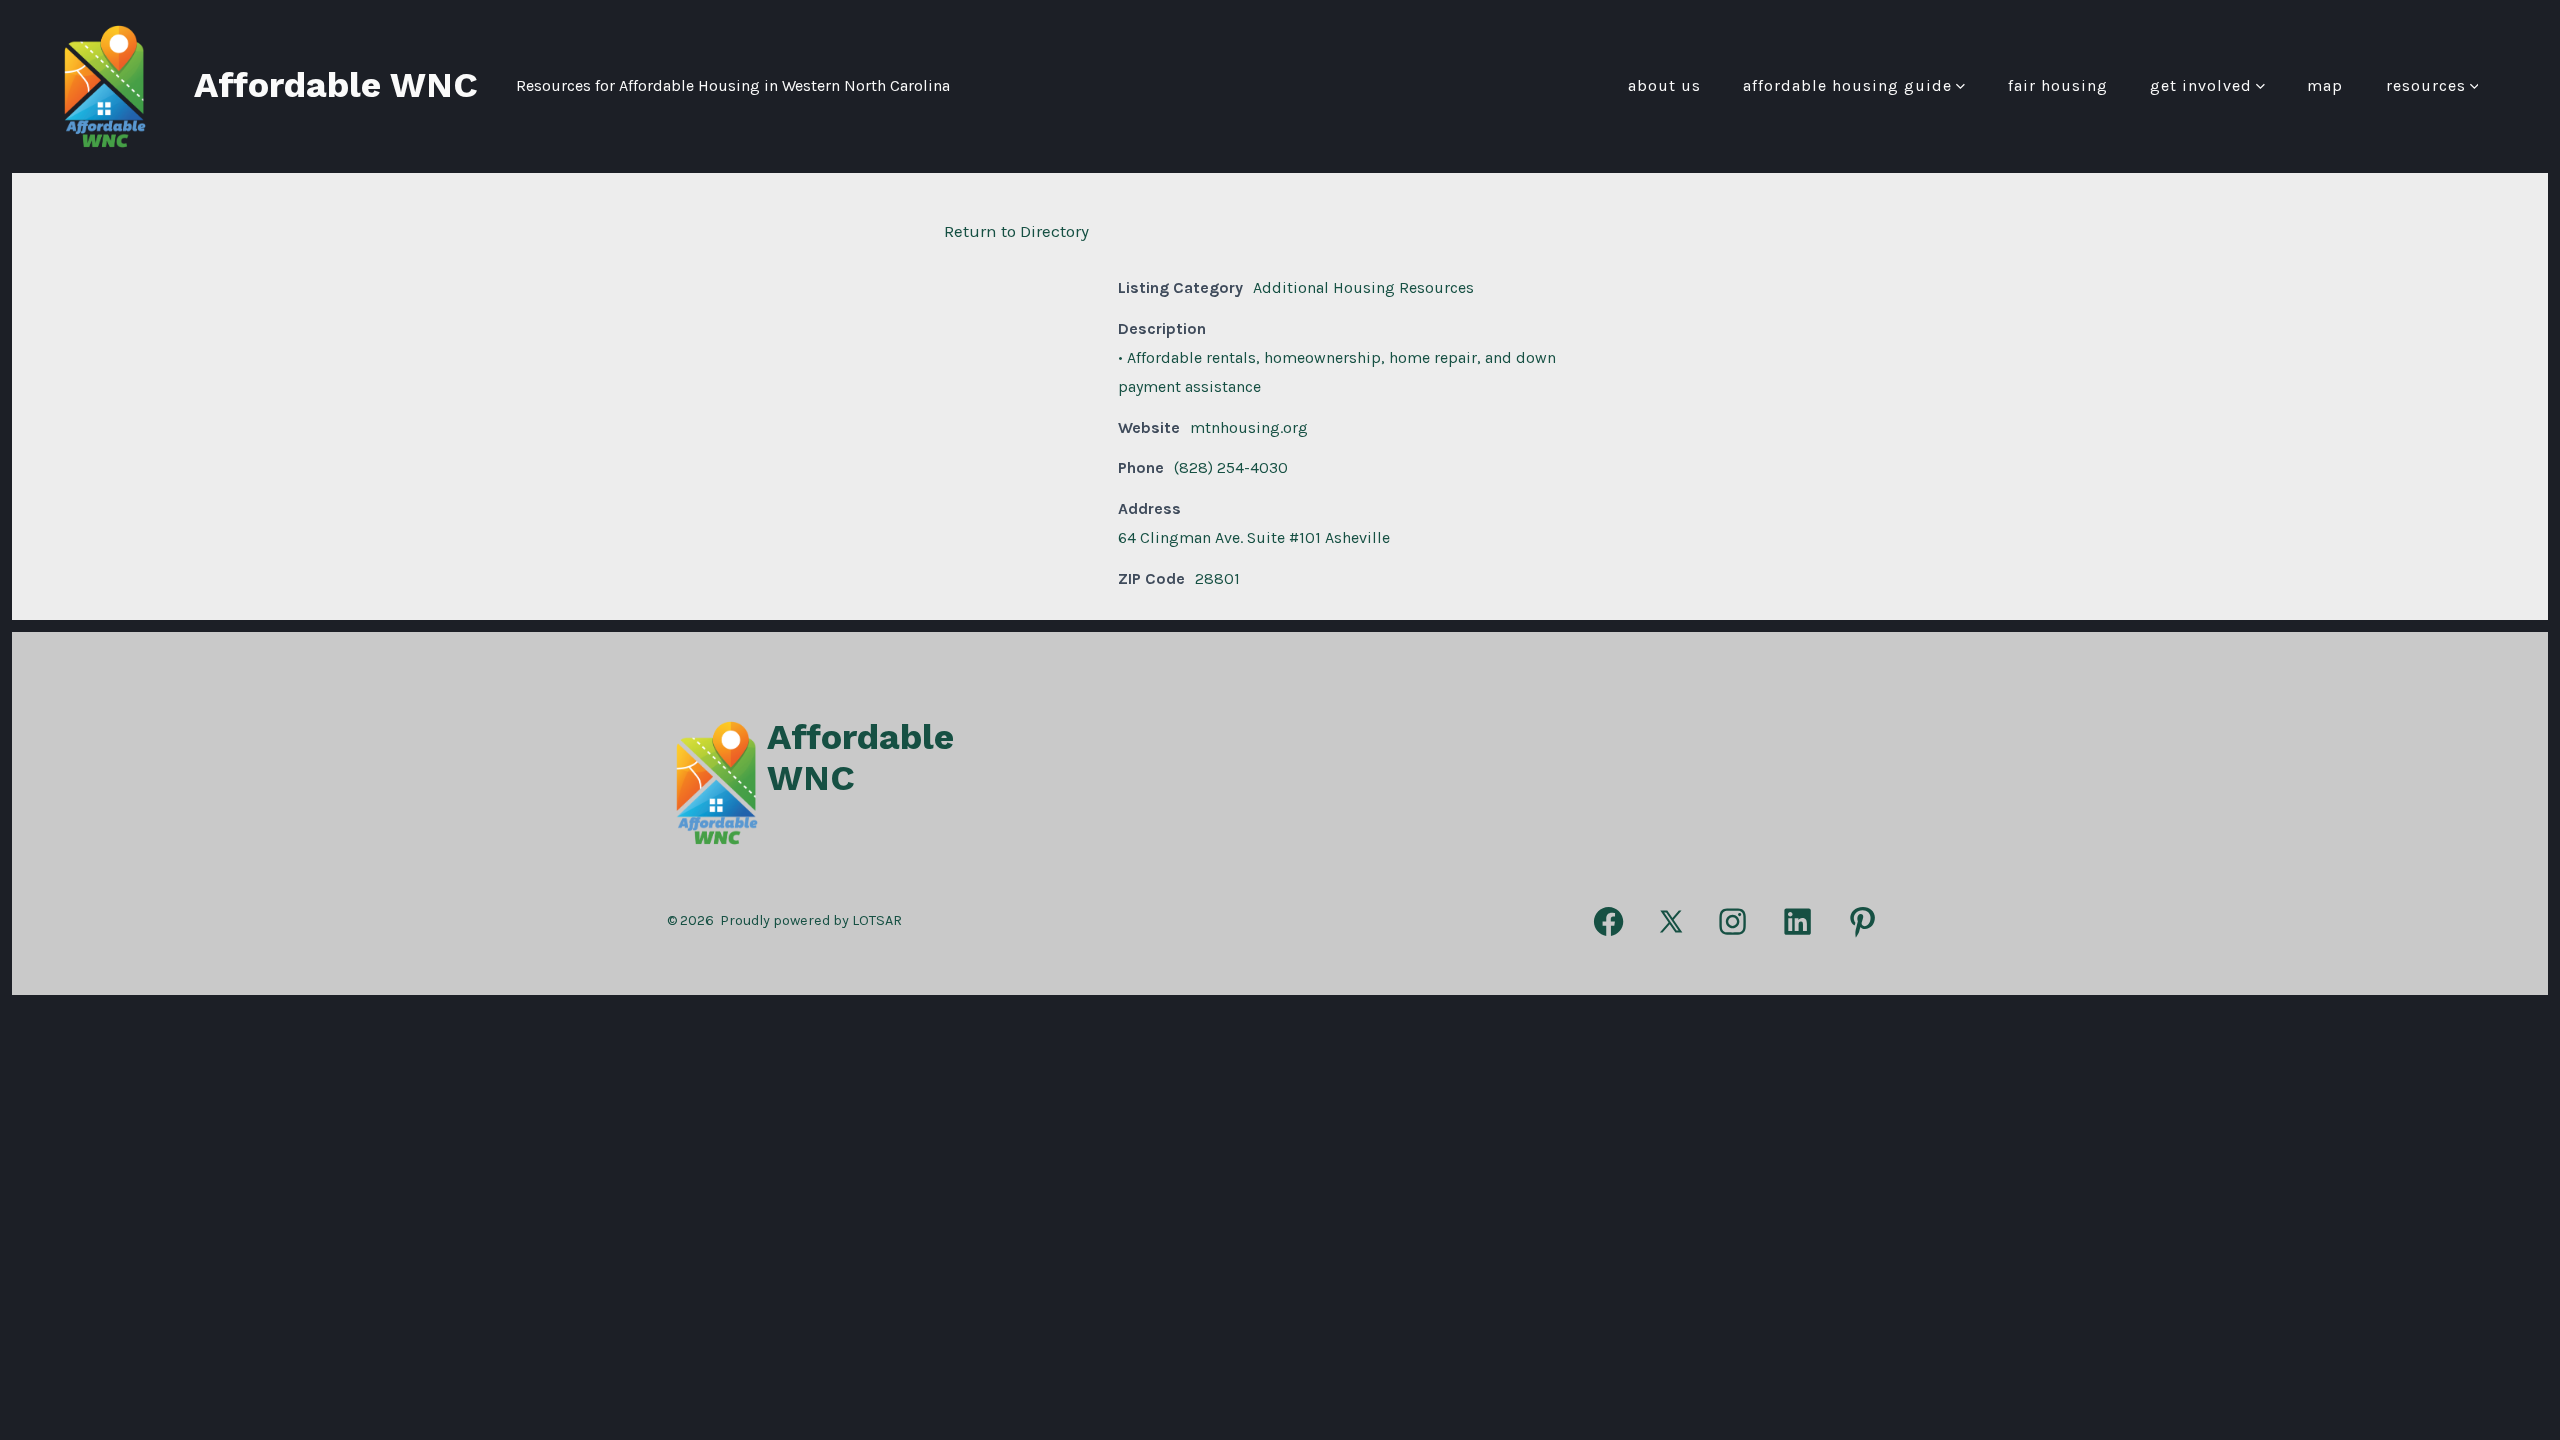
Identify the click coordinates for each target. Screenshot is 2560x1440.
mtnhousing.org (1249, 427)
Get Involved (2201, 85)
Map (2325, 85)
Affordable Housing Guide (1847, 85)
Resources (2426, 85)
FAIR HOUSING (2058, 85)
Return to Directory (1016, 231)
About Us (1664, 85)
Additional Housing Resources (1363, 287)
